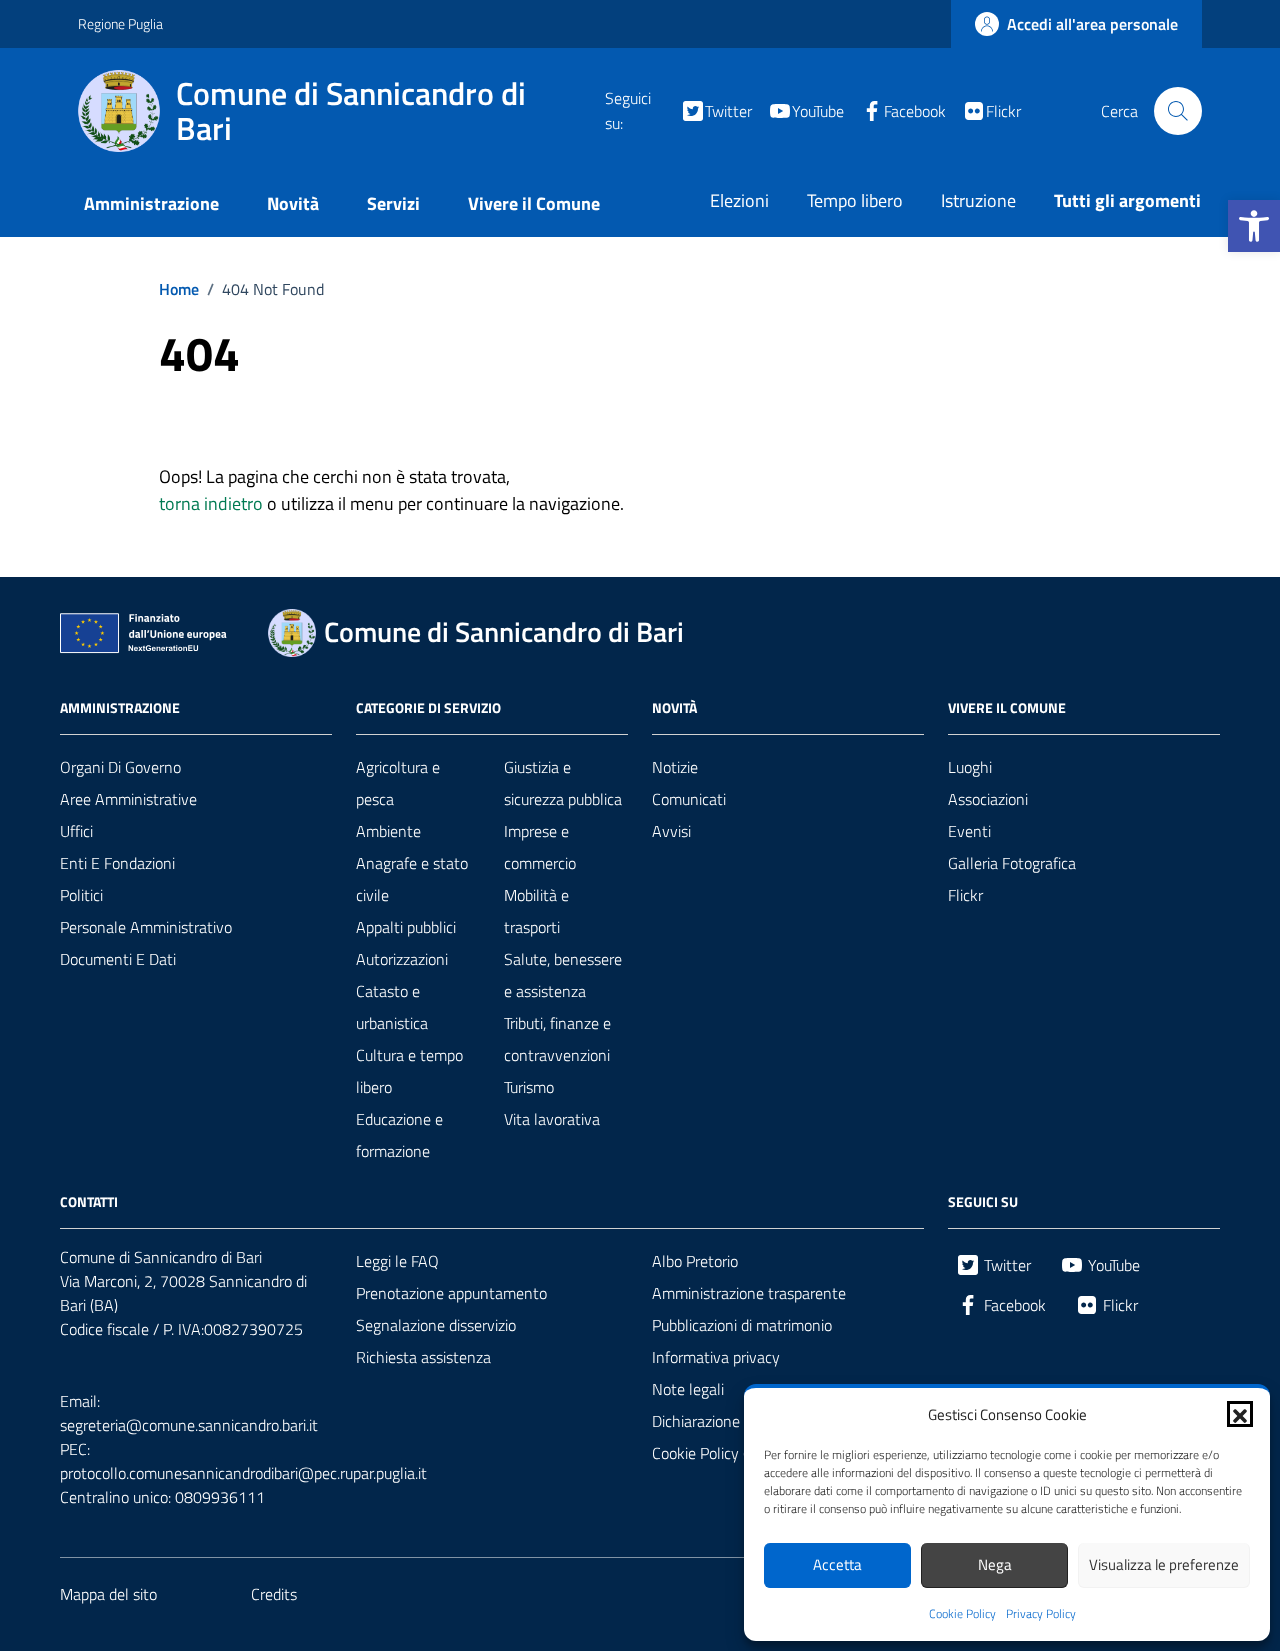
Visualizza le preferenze (1164, 1564)
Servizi (393, 203)
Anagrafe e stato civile (412, 879)
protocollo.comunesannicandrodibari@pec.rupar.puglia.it (243, 1473)
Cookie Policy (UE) (711, 1453)
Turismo (529, 1087)
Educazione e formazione (399, 1135)
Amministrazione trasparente (749, 1293)
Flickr (965, 895)
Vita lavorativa (552, 1119)
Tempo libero (855, 200)
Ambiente (388, 831)
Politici (81, 895)
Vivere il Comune (534, 203)
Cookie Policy (962, 1614)
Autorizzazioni (402, 959)
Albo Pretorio (695, 1261)
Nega (995, 1564)
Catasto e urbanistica (392, 1007)
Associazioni (988, 799)
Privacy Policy (1041, 1614)
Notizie (675, 767)
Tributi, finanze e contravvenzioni (557, 1039)
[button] (1254, 226)
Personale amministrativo (146, 927)
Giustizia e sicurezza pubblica (563, 783)
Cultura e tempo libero (409, 1071)
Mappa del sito (108, 1594)
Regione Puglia (120, 23)
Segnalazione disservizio (436, 1325)
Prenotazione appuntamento (451, 1293)
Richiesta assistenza (423, 1357)
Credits (274, 1594)
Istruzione (978, 200)
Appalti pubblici (406, 927)
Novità (293, 203)
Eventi (969, 831)
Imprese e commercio (540, 847)
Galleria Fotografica (1012, 863)
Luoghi (970, 767)
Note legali (688, 1389)
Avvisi (671, 831)
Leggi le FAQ (397, 1261)
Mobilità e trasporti (536, 911)
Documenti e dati (118, 959)
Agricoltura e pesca (398, 783)
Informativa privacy (716, 1357)
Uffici (76, 831)
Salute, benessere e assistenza (563, 975)
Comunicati (689, 799)
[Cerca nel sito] (1178, 111)
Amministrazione (151, 203)
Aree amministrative (128, 799)
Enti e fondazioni (117, 863)
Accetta (837, 1564)
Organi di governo (120, 767)
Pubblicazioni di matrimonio (742, 1325)
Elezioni (739, 200)
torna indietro (211, 503)
